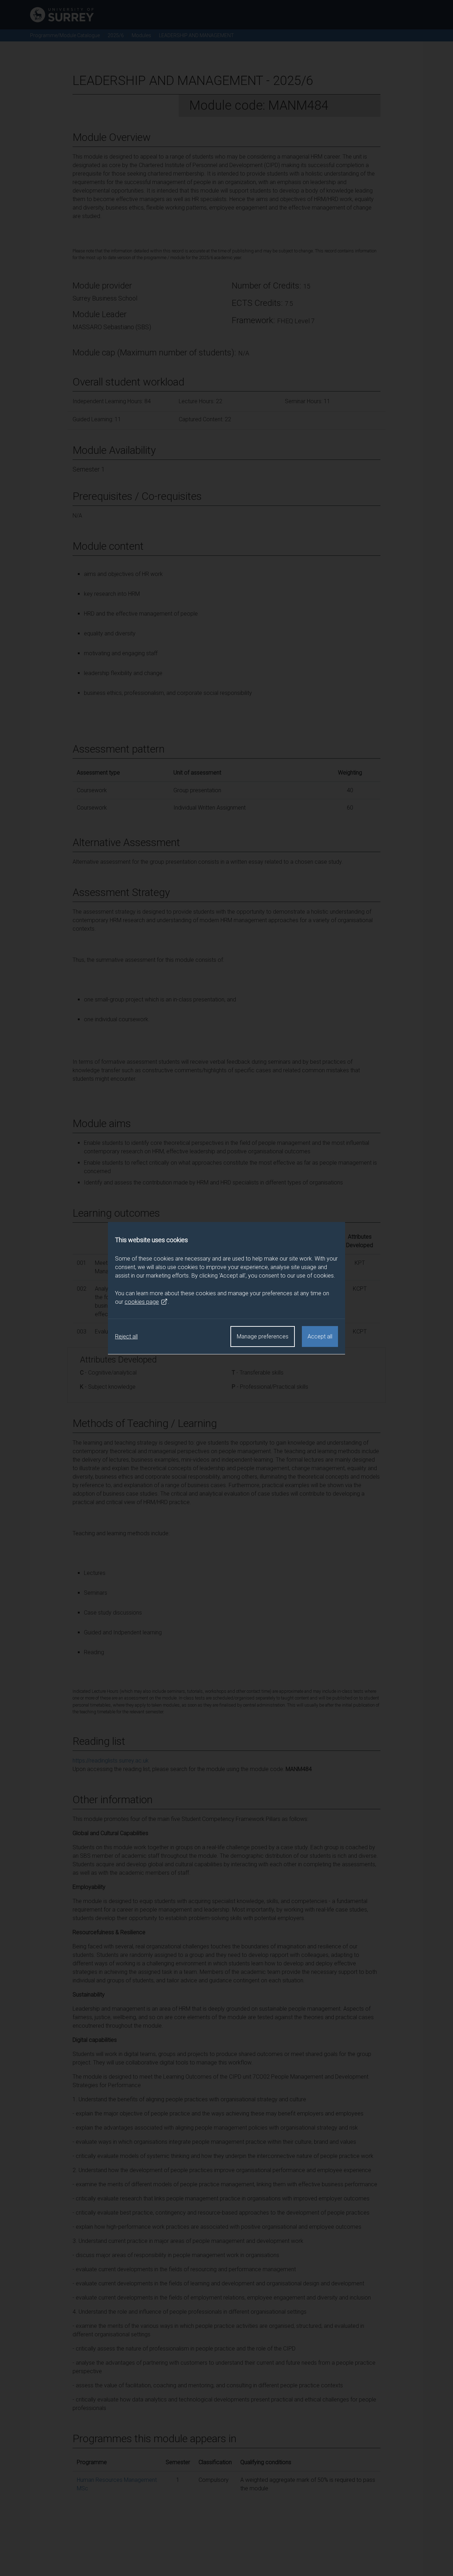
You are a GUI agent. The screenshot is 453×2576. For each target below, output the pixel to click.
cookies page (142, 1301)
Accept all (320, 1336)
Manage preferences (263, 1336)
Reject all (126, 1336)
